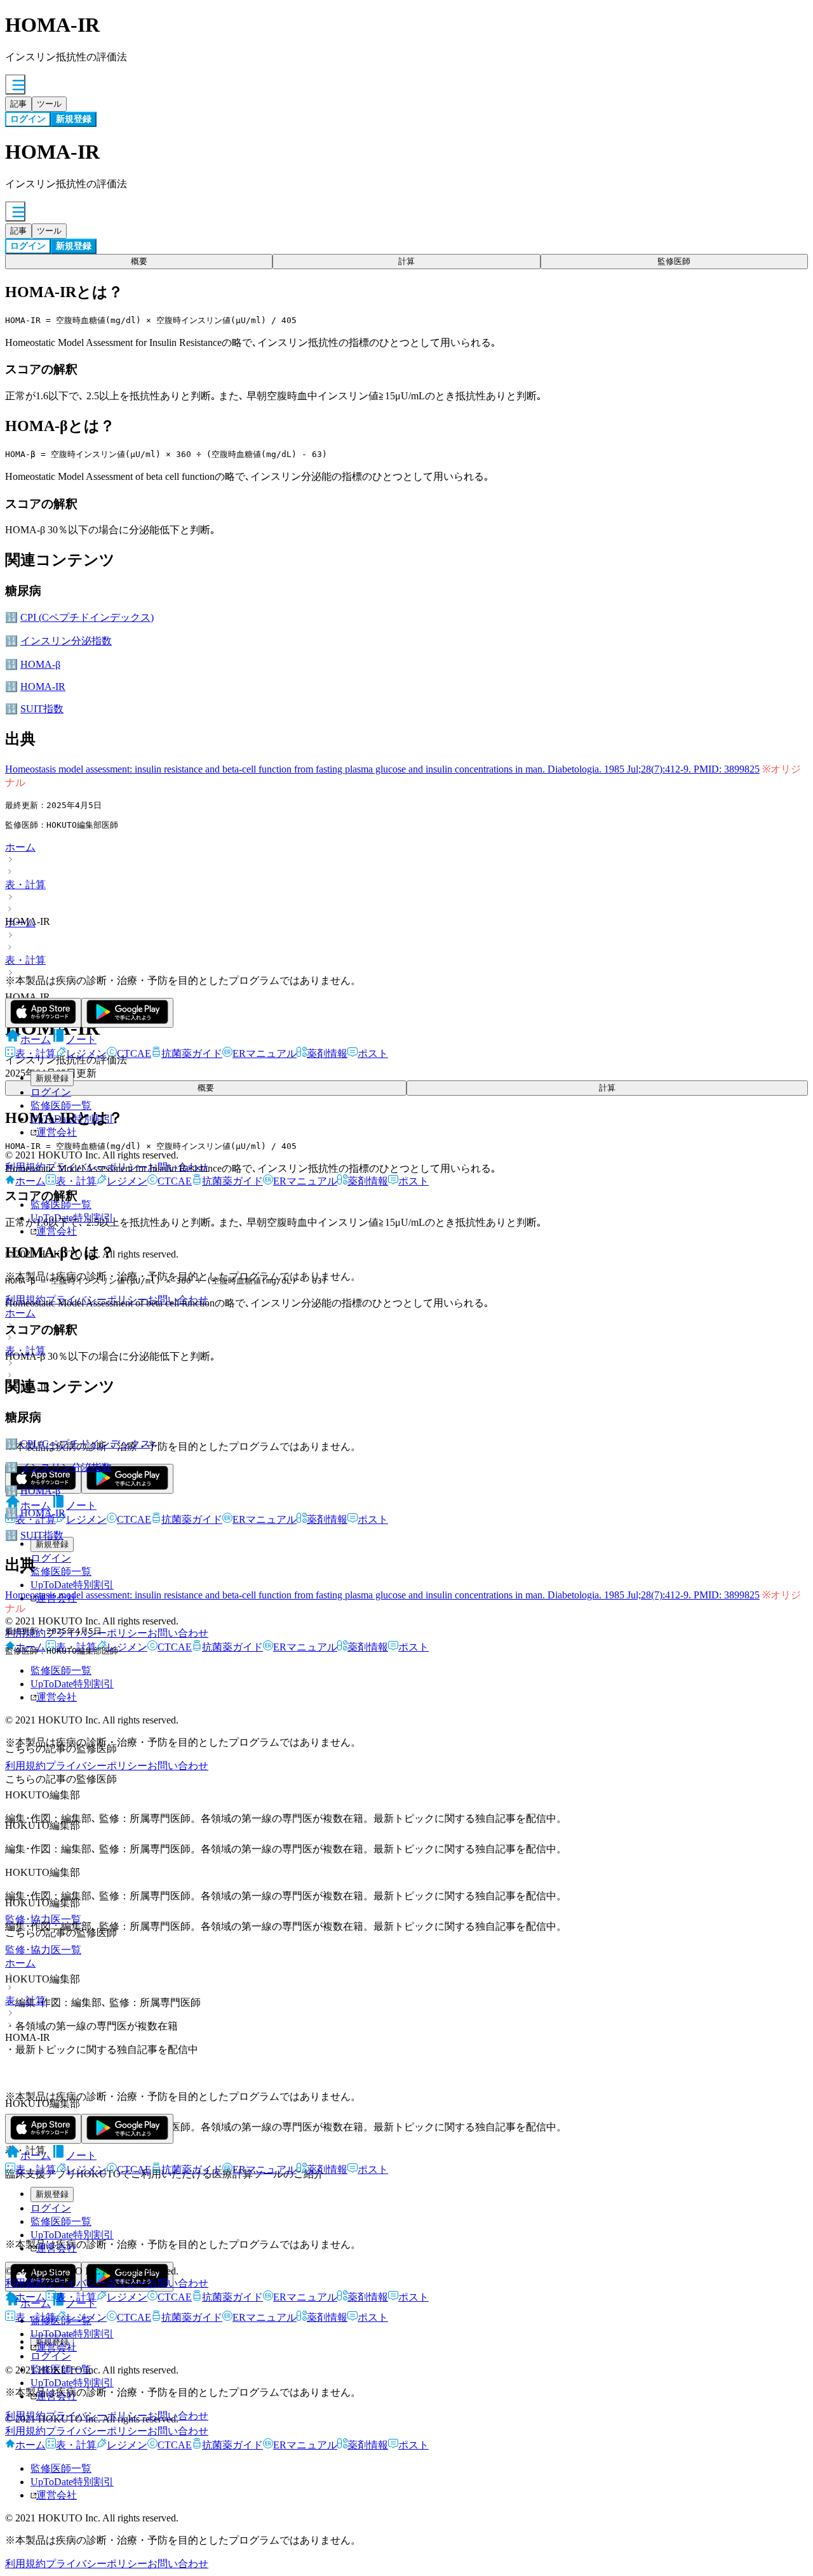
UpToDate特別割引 (72, 2235)
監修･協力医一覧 (43, 1950)
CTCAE (134, 1053)
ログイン (51, 1092)
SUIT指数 (42, 709)
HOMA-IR (43, 687)
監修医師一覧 (61, 1105)
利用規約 (25, 2283)
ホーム (20, 847)
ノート (81, 1039)
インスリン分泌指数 (66, 641)
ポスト (373, 1053)
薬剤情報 (327, 1053)
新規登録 (52, 1078)
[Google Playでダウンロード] (127, 1013)
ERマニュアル (265, 1053)
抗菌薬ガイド (192, 1053)
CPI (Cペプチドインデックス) (87, 617)
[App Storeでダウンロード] (43, 1013)
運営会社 (57, 2248)
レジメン (86, 1053)
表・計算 (25, 885)
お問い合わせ (178, 1766)
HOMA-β (40, 664)
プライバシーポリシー (97, 1766)
